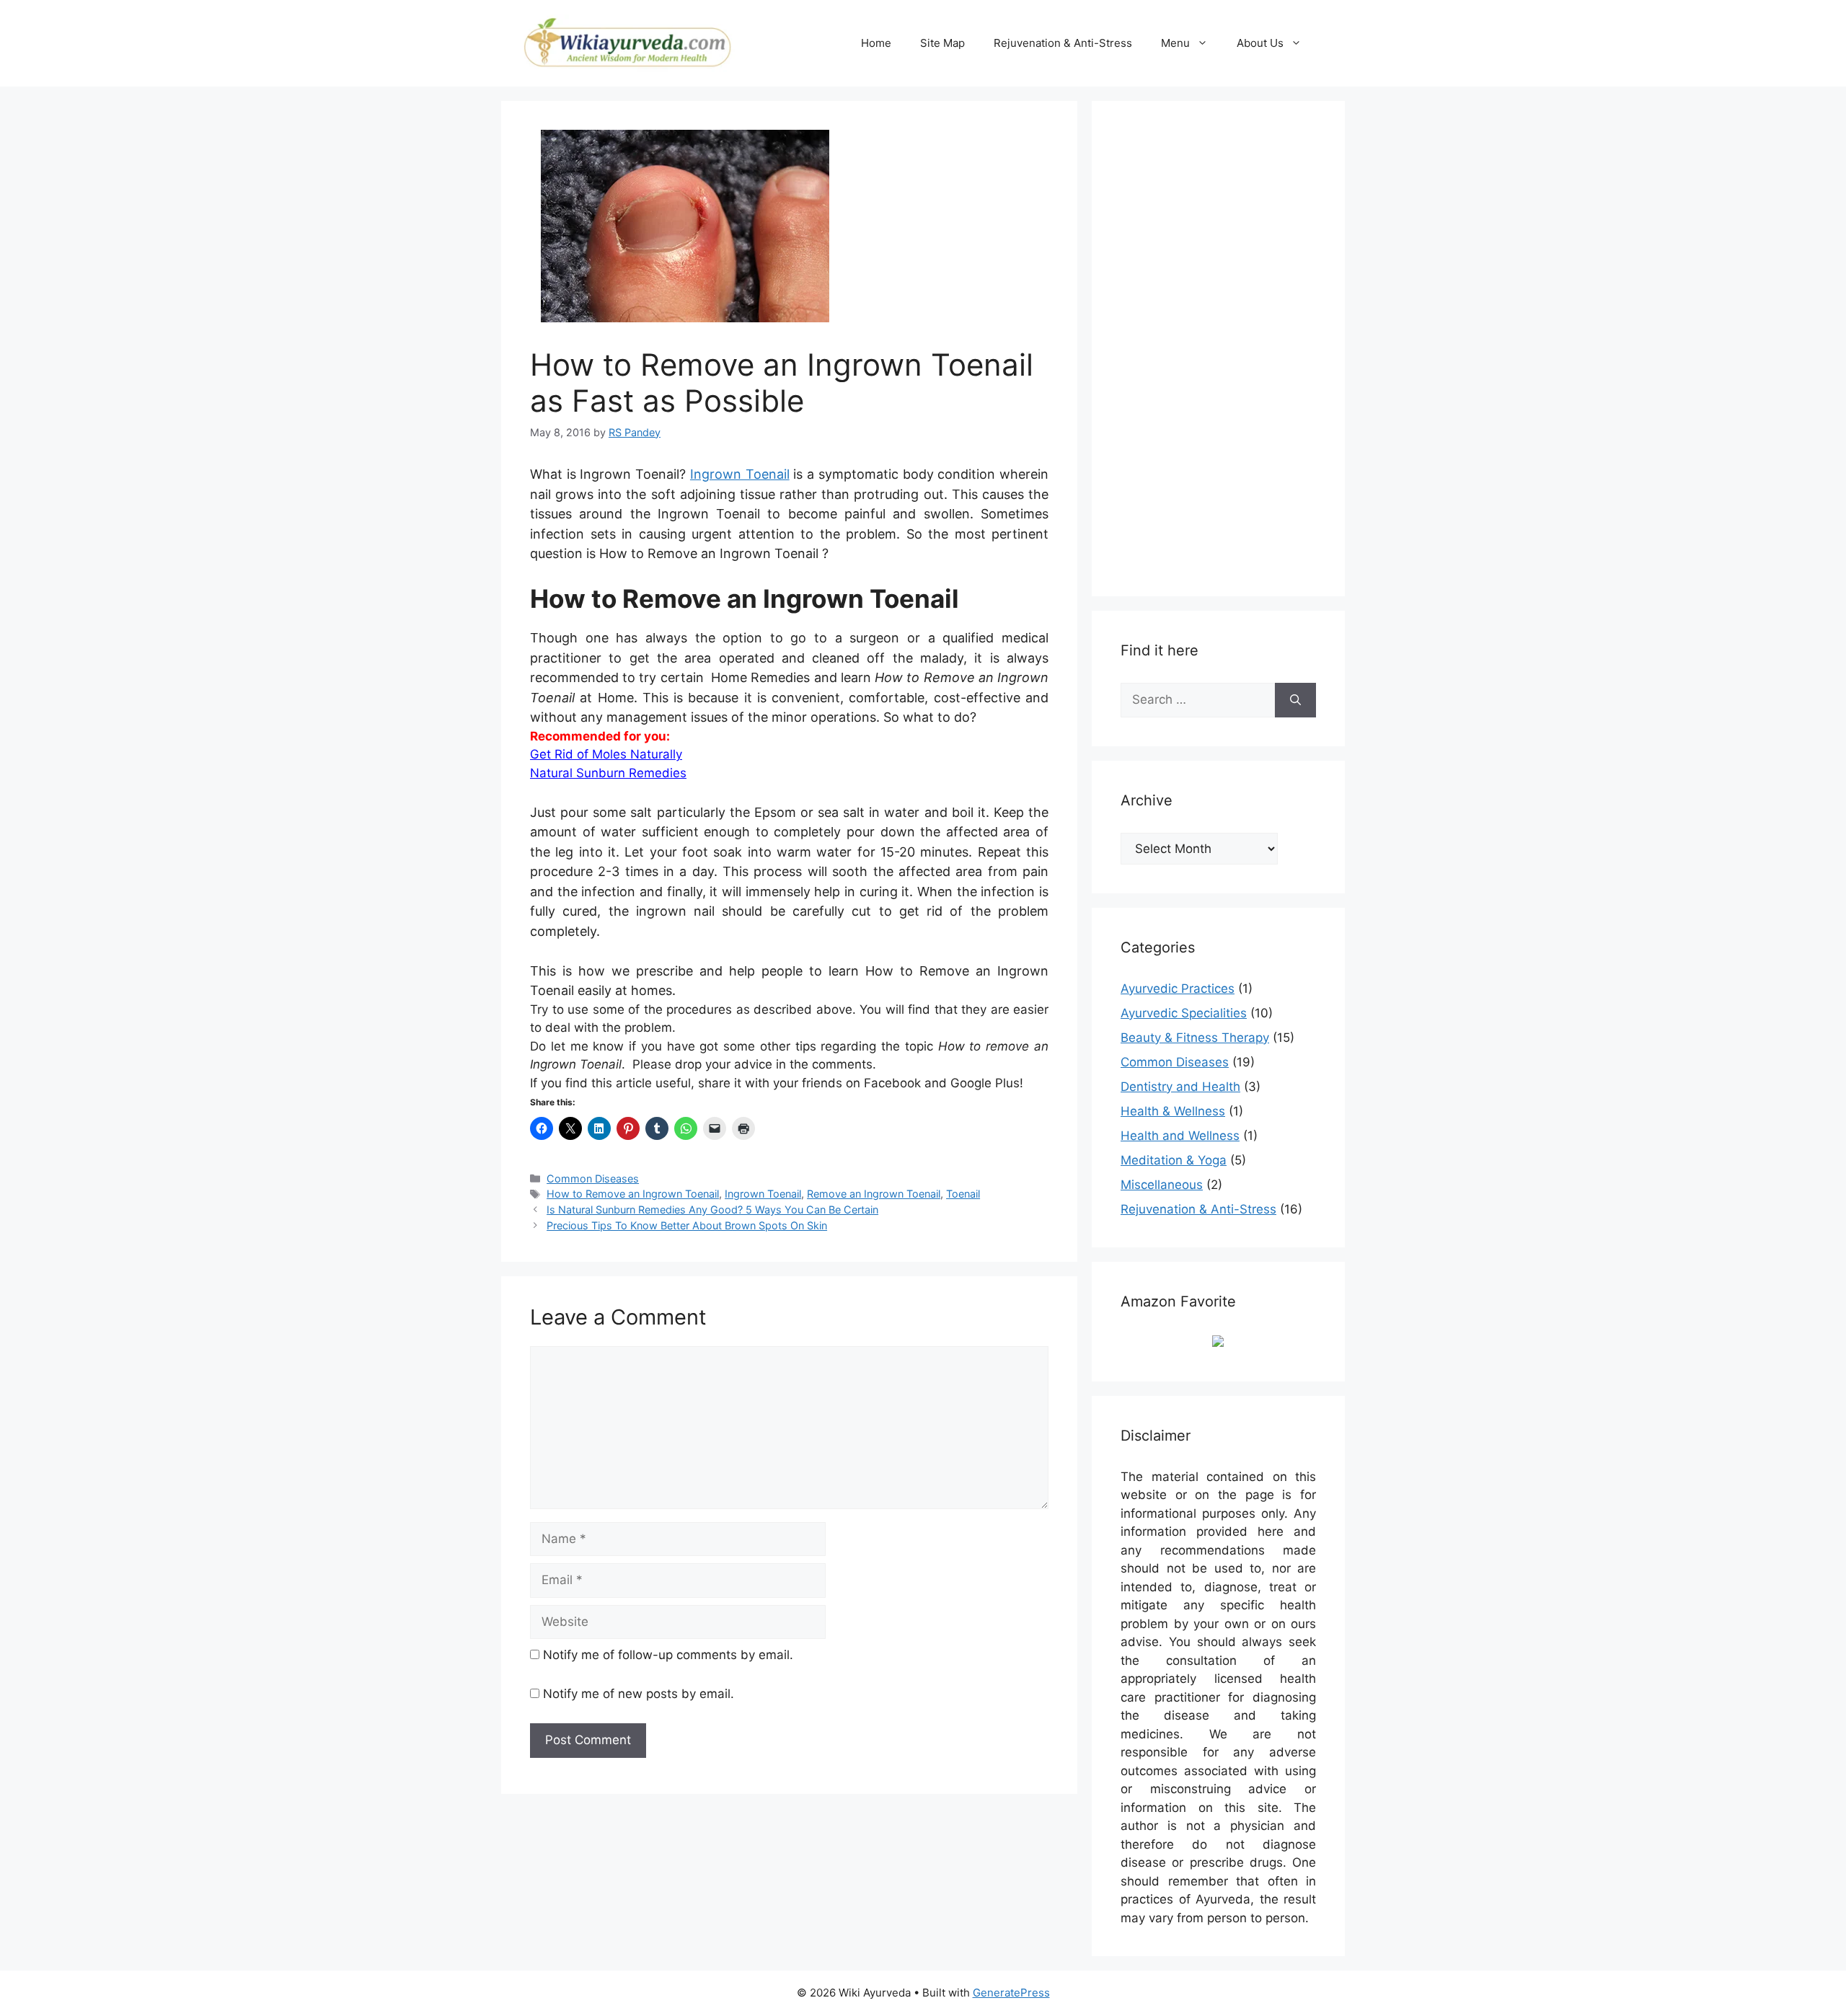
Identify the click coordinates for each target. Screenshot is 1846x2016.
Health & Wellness (1173, 1111)
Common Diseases (593, 1179)
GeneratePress (1011, 1993)
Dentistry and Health (1180, 1087)
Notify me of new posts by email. (639, 1694)
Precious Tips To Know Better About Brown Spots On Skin (687, 1225)
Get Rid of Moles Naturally (606, 754)
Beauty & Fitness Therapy (1195, 1038)
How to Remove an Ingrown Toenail (633, 1194)
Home (876, 43)
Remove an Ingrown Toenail (874, 1194)
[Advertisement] (1229, 346)
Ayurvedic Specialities (1184, 1013)
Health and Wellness (1180, 1136)
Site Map (942, 43)
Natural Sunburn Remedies (608, 773)
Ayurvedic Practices (1178, 989)
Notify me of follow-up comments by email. (668, 1655)
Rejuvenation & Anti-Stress (1063, 43)
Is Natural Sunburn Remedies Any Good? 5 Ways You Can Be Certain (712, 1210)
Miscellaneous (1162, 1185)
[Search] (1295, 700)
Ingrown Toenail (740, 474)
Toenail (963, 1194)
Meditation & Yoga (1174, 1160)
